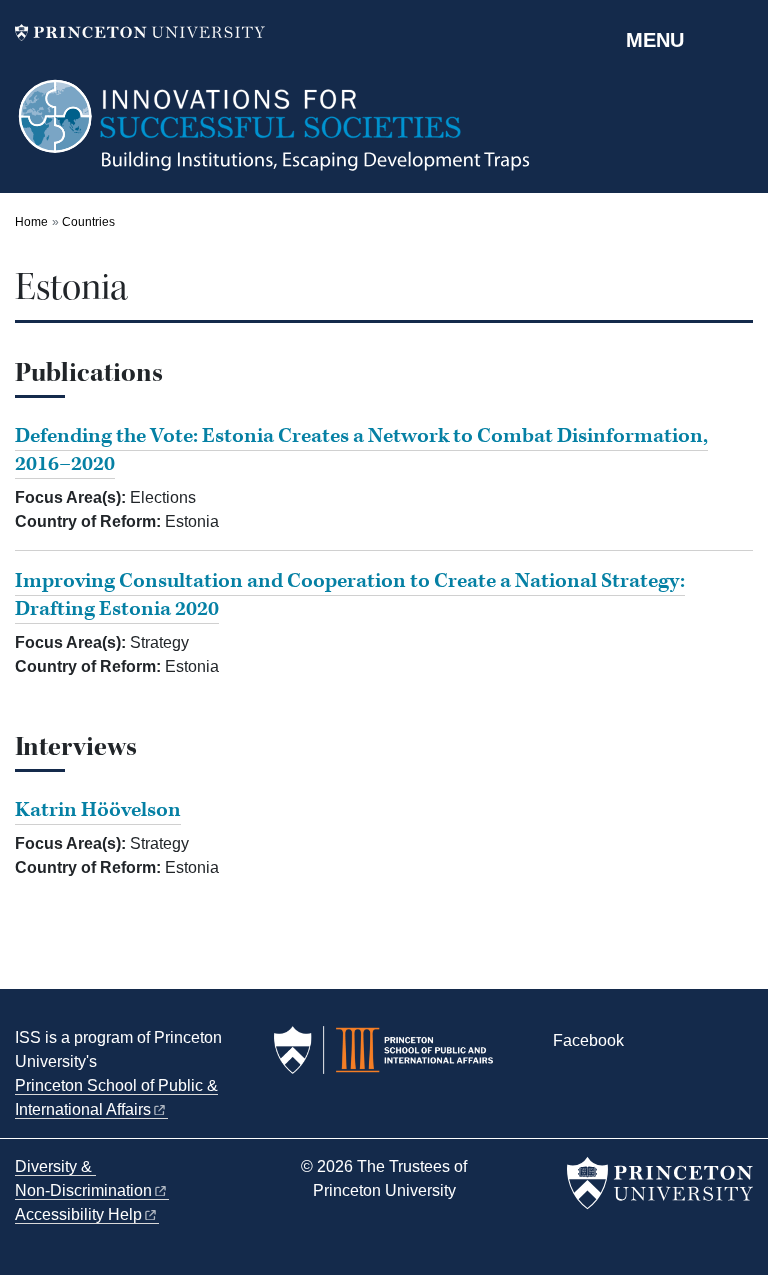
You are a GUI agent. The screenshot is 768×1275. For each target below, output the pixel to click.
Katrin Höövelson (98, 810)
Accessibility (78, 1214)
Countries (88, 222)
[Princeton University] (140, 32)
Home (31, 222)
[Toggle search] (740, 39)
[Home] (275, 135)
